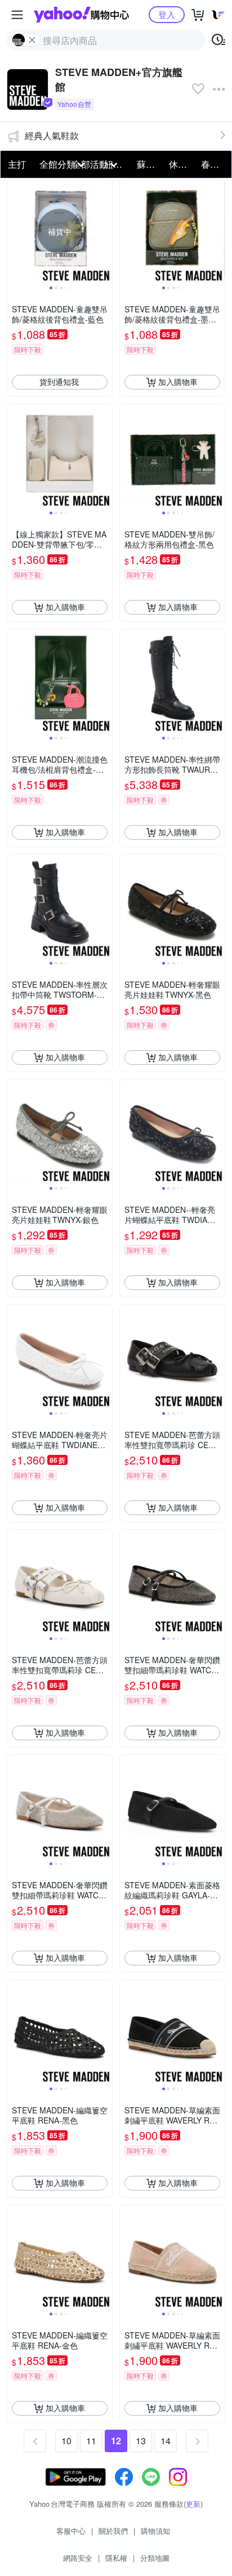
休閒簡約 (182, 164)
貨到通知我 (59, 382)
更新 (193, 2504)
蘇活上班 (150, 164)
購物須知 (155, 2531)
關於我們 (113, 2531)
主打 (17, 164)
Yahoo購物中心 (81, 15)
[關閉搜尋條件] (32, 40)
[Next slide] (105, 231)
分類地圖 (155, 2558)
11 (91, 2441)
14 (166, 2441)
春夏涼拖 (214, 164)
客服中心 (71, 2531)
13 (141, 2441)
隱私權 (116, 2558)
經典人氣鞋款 (52, 135)
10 (66, 2441)
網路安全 (78, 2558)
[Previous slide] (15, 231)
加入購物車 (178, 382)
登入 (167, 14)
